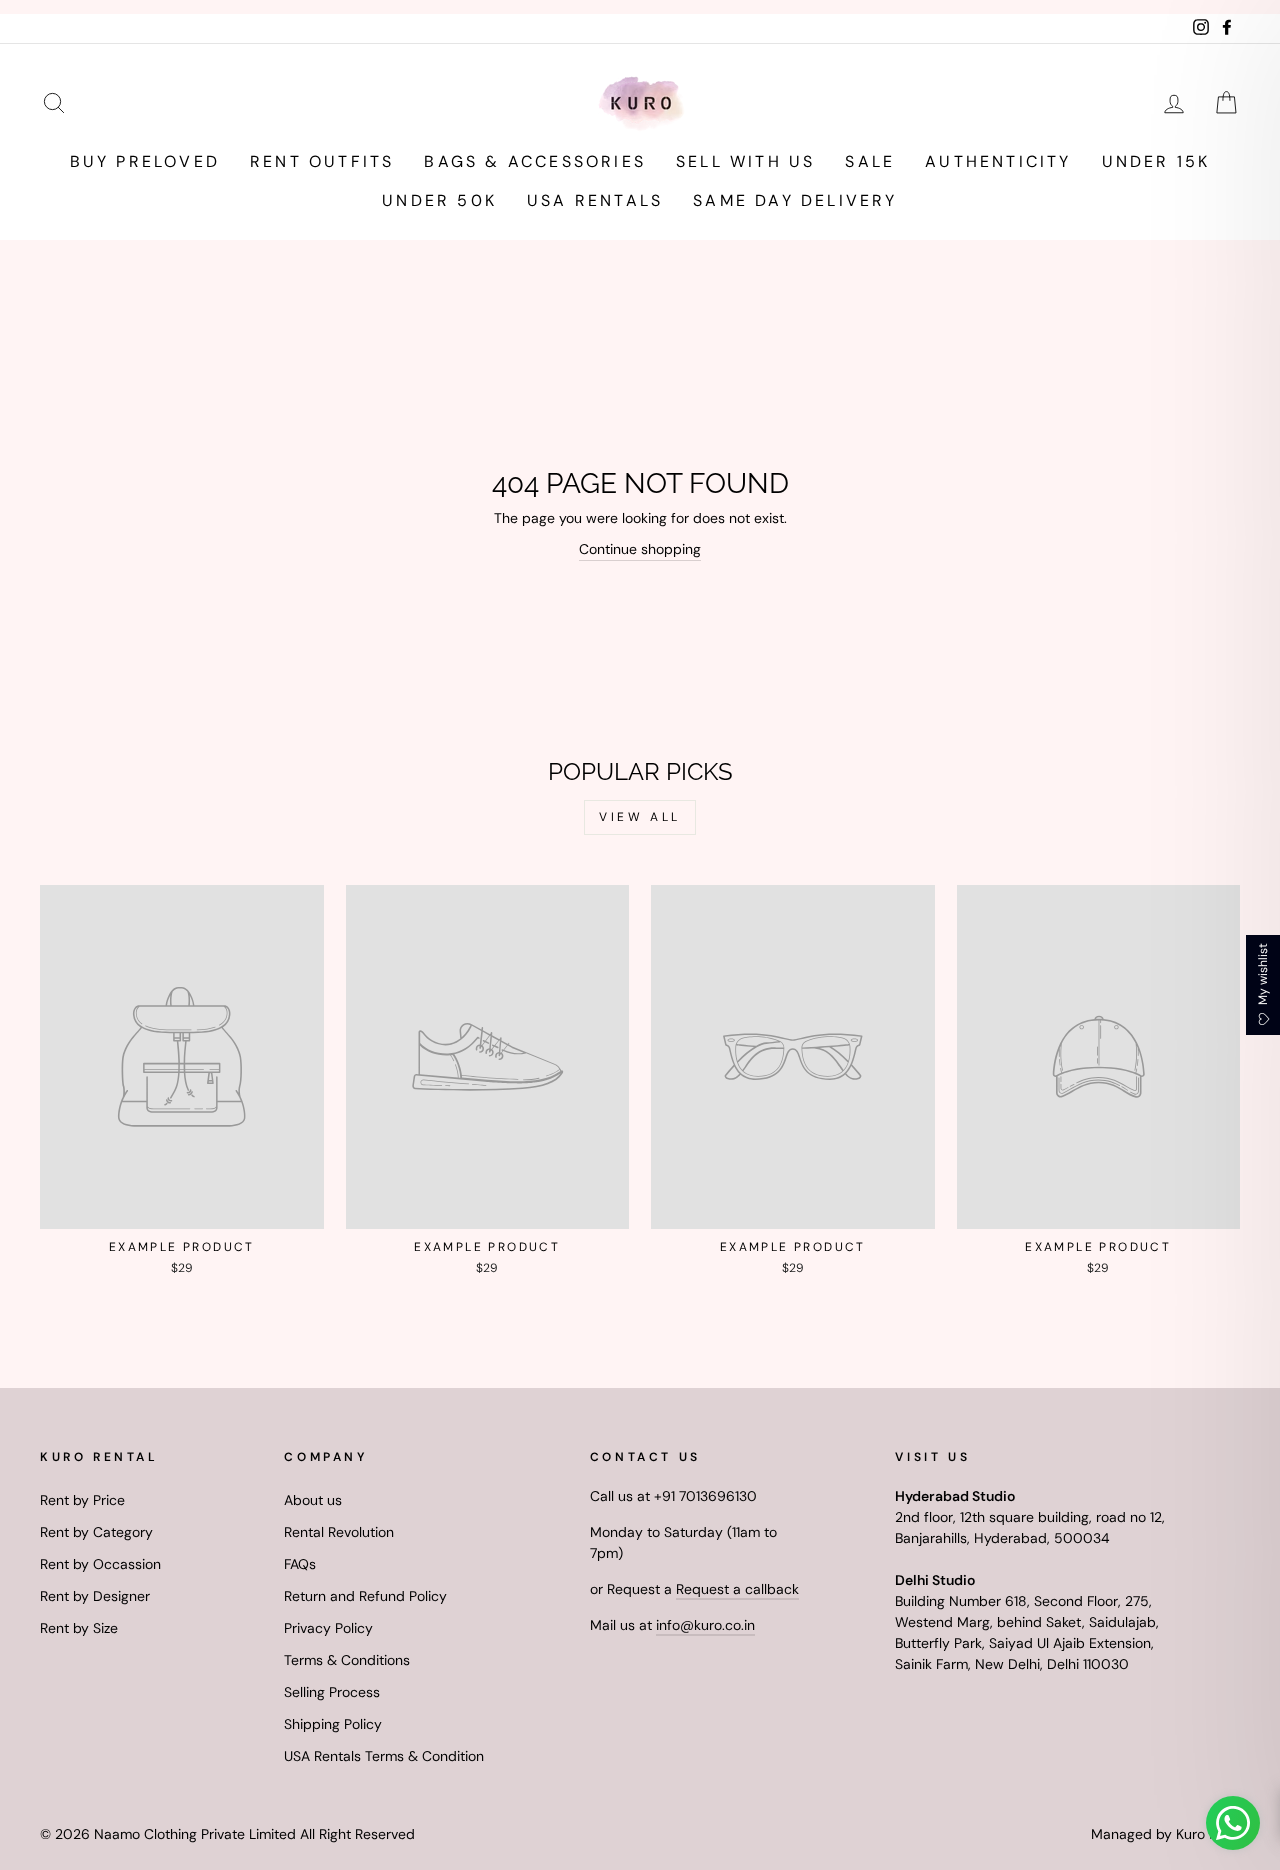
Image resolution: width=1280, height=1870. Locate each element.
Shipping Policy (333, 1724)
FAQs (300, 1564)
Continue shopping (640, 549)
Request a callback (737, 1589)
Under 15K (1156, 161)
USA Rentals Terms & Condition (384, 1756)
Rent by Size (79, 1628)
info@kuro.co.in (705, 1625)
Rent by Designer (95, 1596)
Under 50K (439, 200)
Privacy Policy (328, 1628)
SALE (870, 161)
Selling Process (332, 1692)
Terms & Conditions (347, 1660)
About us (313, 1500)
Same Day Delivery (795, 200)
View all (640, 817)
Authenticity (998, 161)
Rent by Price (82, 1500)
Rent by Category (96, 1532)
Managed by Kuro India (1165, 1834)
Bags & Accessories (535, 161)
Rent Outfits (322, 161)
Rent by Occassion (100, 1564)
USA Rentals (595, 200)
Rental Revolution (339, 1532)
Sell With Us (745, 161)
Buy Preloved (145, 161)
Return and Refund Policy (365, 1596)
